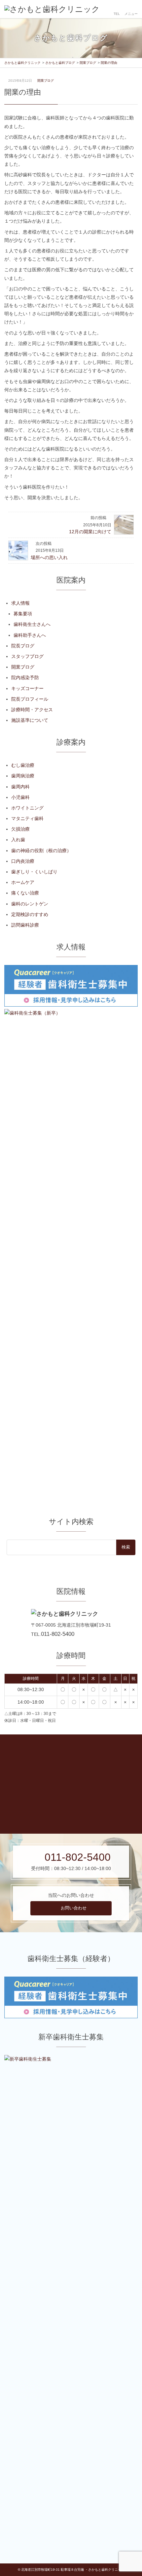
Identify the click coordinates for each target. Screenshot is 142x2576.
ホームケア (23, 882)
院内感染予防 (25, 677)
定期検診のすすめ (30, 914)
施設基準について (30, 720)
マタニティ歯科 (27, 818)
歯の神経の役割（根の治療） (41, 851)
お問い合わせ (74, 1908)
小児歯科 (20, 797)
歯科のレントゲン (30, 904)
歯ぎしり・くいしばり (34, 872)
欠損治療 (20, 829)
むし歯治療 (23, 765)
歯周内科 (20, 787)
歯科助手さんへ (30, 635)
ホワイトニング (27, 808)
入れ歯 (18, 840)
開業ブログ (46, 81)
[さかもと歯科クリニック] (52, 9)
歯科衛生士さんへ (32, 624)
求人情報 (20, 603)
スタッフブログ (27, 656)
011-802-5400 (58, 1634)
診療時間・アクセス (32, 710)
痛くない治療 (25, 893)
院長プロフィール (30, 699)
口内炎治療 (23, 861)
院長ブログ (23, 646)
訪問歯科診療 (25, 925)
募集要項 (23, 614)
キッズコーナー (27, 688)
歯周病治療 (23, 776)
